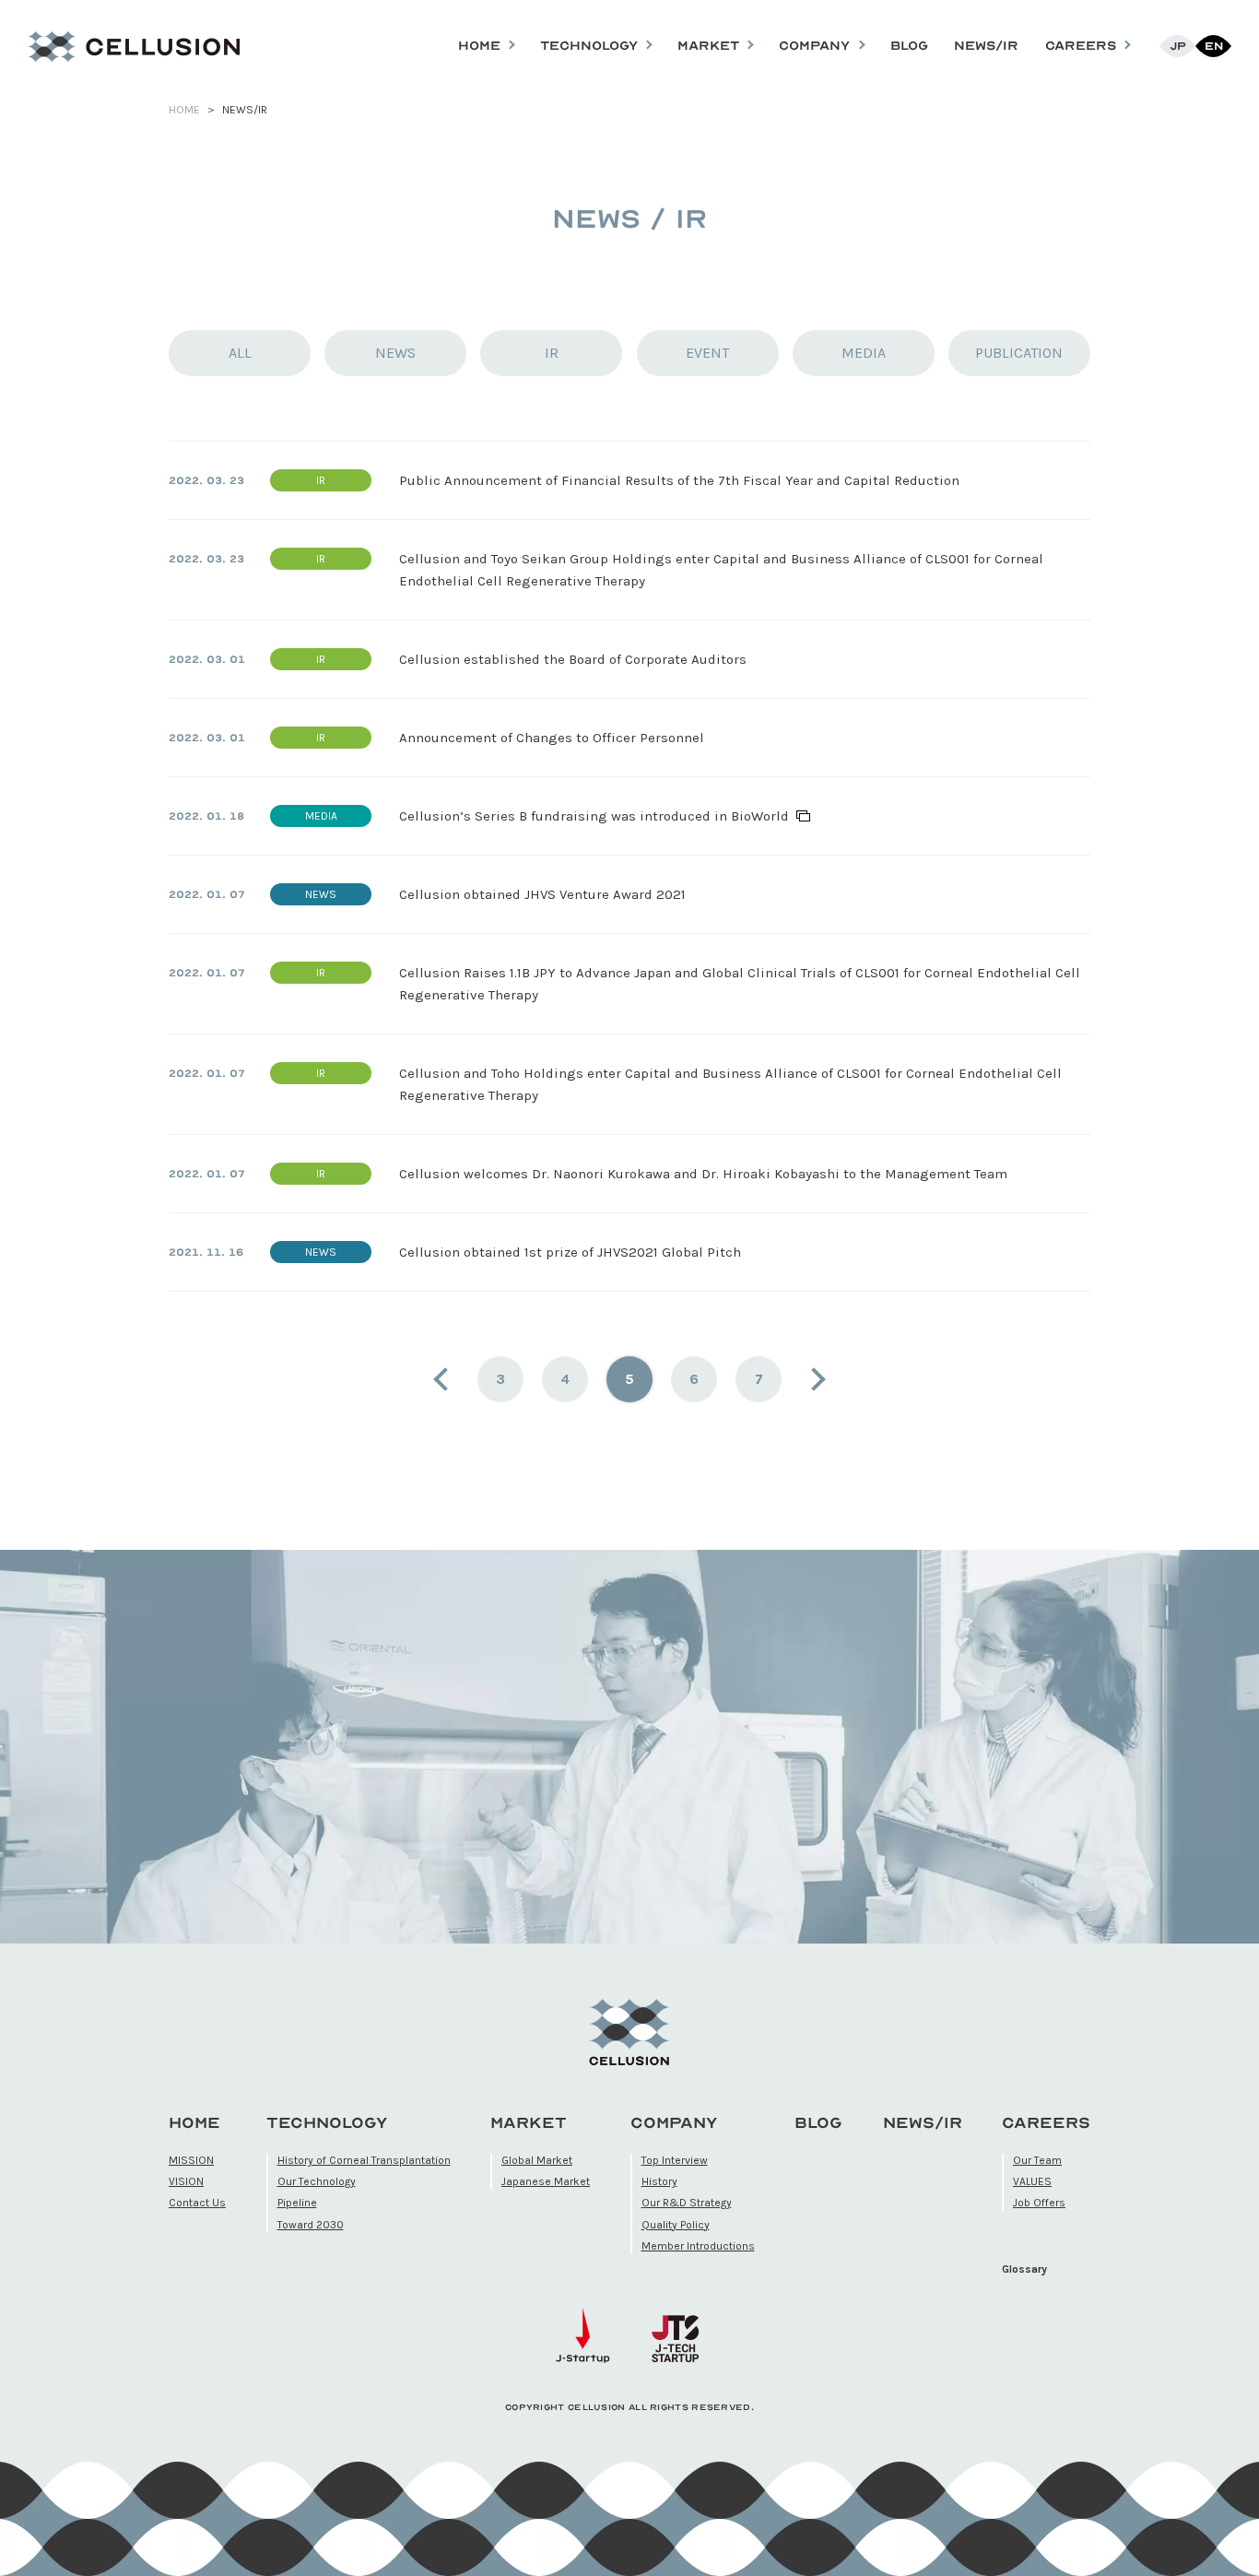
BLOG (909, 46)
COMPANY (674, 2123)
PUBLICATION (1019, 353)
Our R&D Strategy (687, 2203)
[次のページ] (806, 1379)
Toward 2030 (311, 2225)
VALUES (1032, 2181)
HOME (184, 110)
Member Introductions (698, 2246)
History (659, 2181)
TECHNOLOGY (327, 2123)
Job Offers (1039, 2203)
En (1214, 46)
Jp (1178, 46)
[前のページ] (453, 1379)
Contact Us (197, 2203)
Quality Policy (676, 2225)
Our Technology (317, 2181)
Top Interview (675, 2160)
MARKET (529, 2123)
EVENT (707, 353)
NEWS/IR (986, 46)
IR (552, 353)
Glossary (1024, 2269)
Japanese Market (546, 2181)
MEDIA (864, 353)
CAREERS (1046, 2123)
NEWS (395, 353)
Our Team (1037, 2160)
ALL (240, 353)
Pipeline (297, 2203)
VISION (186, 2181)
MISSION (191, 2160)
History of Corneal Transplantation (364, 2160)
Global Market (537, 2160)
